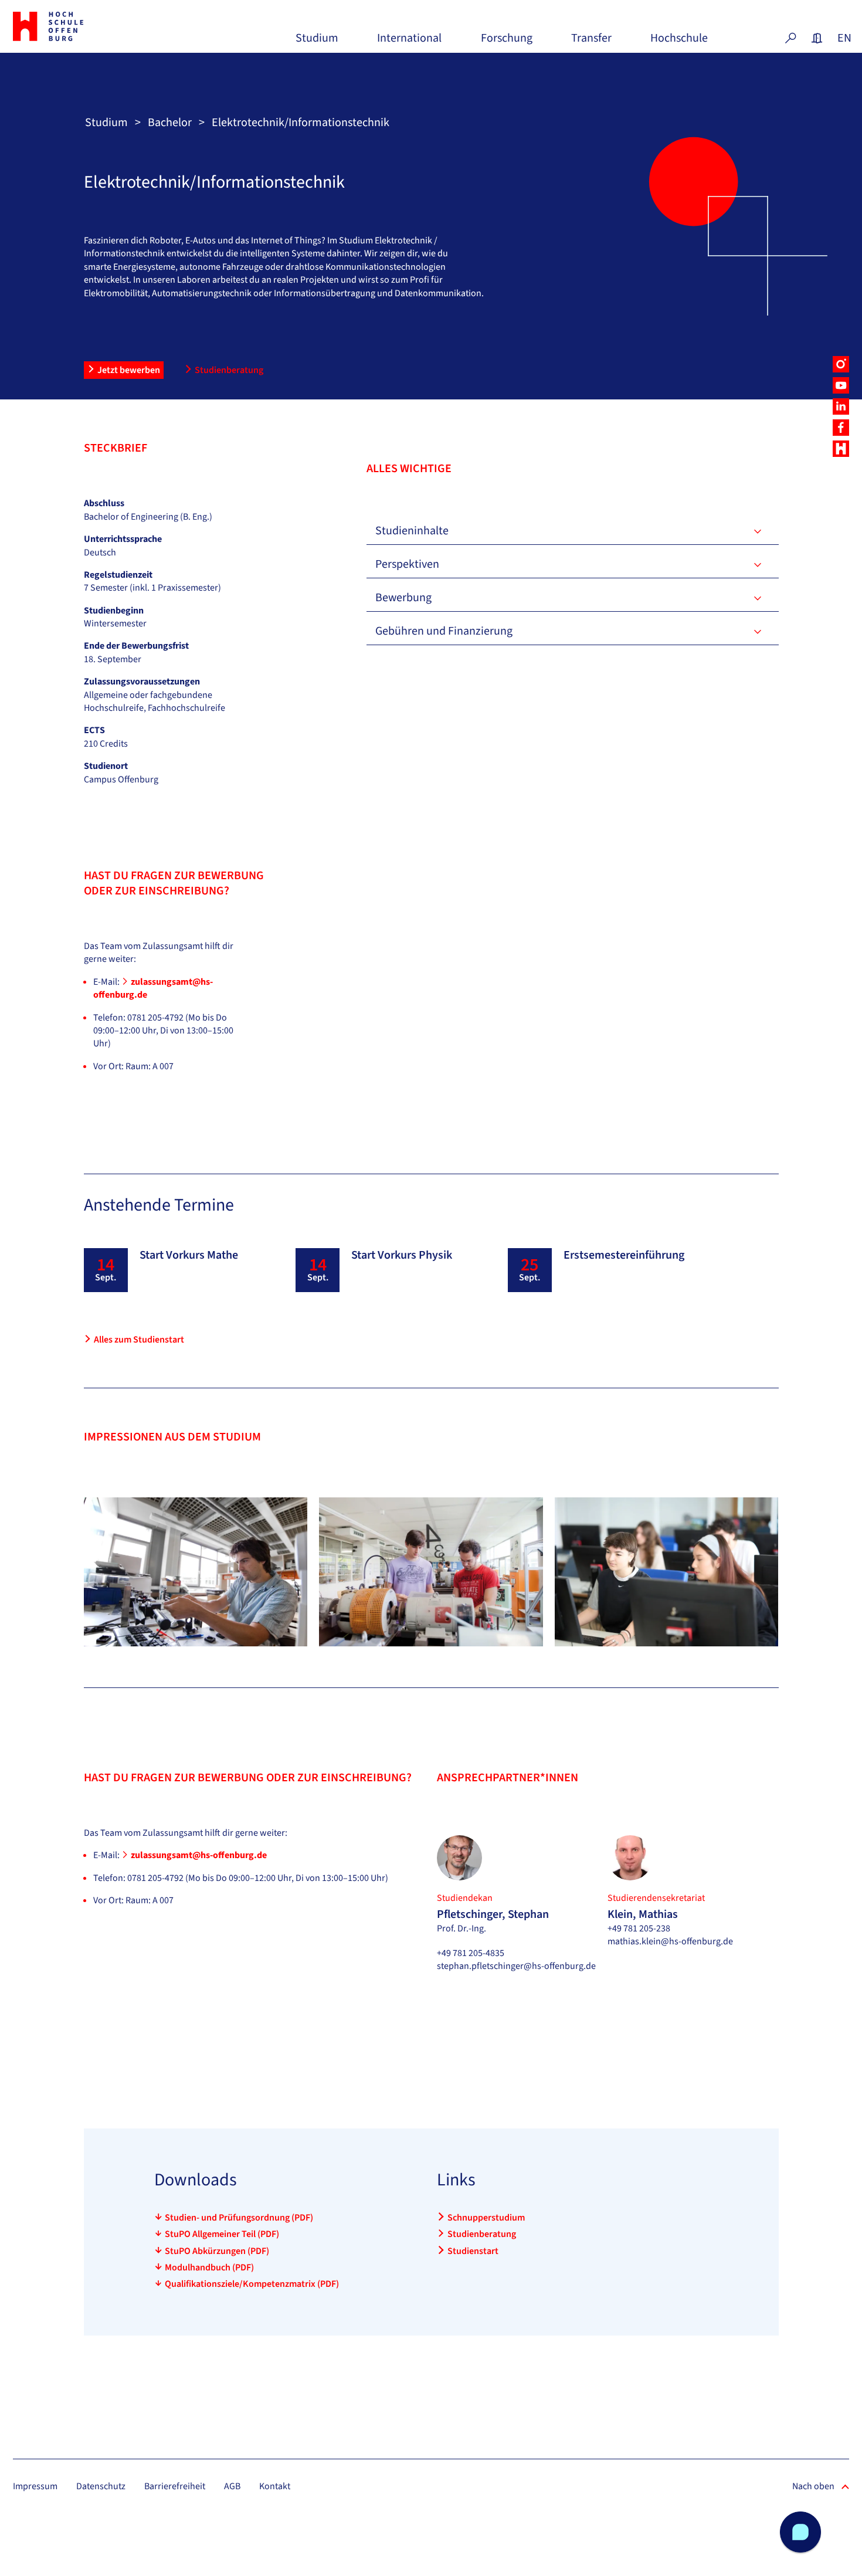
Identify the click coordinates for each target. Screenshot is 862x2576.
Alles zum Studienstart (139, 1340)
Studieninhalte (412, 531)
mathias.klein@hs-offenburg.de (670, 1941)
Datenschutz (101, 2486)
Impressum (35, 2486)
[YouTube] (841, 385)
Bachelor (170, 123)
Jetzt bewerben (129, 370)
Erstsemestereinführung (624, 1255)
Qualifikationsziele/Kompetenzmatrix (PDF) (252, 2284)
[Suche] (790, 38)
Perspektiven (407, 564)
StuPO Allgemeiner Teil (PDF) (222, 2234)
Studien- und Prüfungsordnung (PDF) (239, 2218)
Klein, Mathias (643, 1914)
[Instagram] (841, 364)
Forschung (507, 43)
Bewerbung (403, 598)
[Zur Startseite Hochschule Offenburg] (78, 26)
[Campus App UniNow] (841, 449)
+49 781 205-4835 (471, 1953)
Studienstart (473, 2251)
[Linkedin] (841, 406)
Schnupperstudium (486, 2218)
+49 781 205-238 (639, 1928)
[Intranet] (817, 38)
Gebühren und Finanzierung (444, 631)
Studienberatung (229, 370)
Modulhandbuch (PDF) (209, 2267)
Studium (317, 43)
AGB (232, 2486)
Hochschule (679, 43)
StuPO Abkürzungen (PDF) (217, 2251)
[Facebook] (841, 428)
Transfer (591, 43)
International (409, 43)
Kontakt (275, 2486)
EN (843, 38)
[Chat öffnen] (800, 2532)
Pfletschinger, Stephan (493, 1914)
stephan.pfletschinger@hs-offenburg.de (516, 1966)
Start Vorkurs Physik (402, 1255)
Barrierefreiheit (175, 2486)
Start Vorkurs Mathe (189, 1255)
